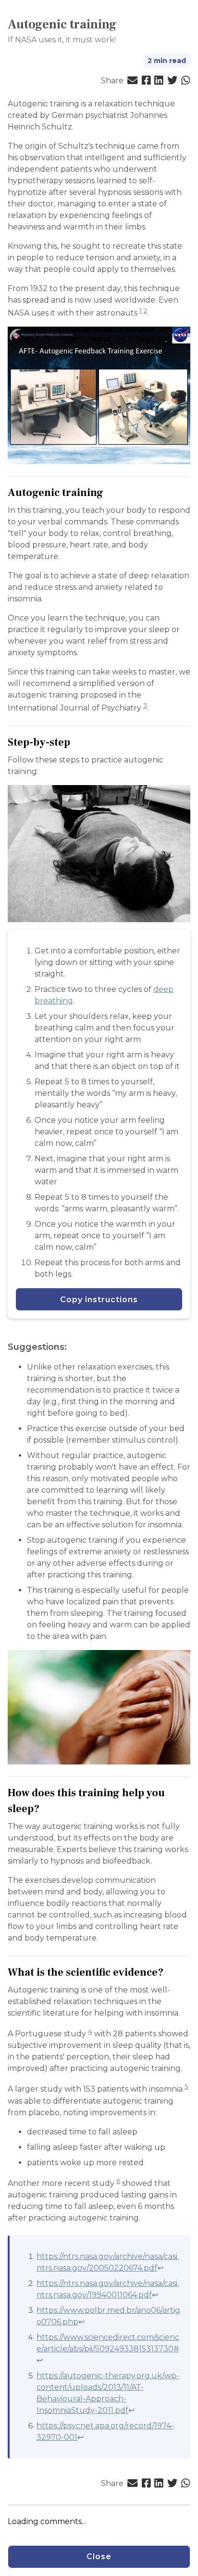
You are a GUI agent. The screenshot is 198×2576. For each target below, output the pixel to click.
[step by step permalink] (75, 742)
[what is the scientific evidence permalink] (168, 1973)
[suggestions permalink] (72, 1347)
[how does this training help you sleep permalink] (44, 1809)
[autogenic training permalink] (108, 493)
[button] (132, 81)
